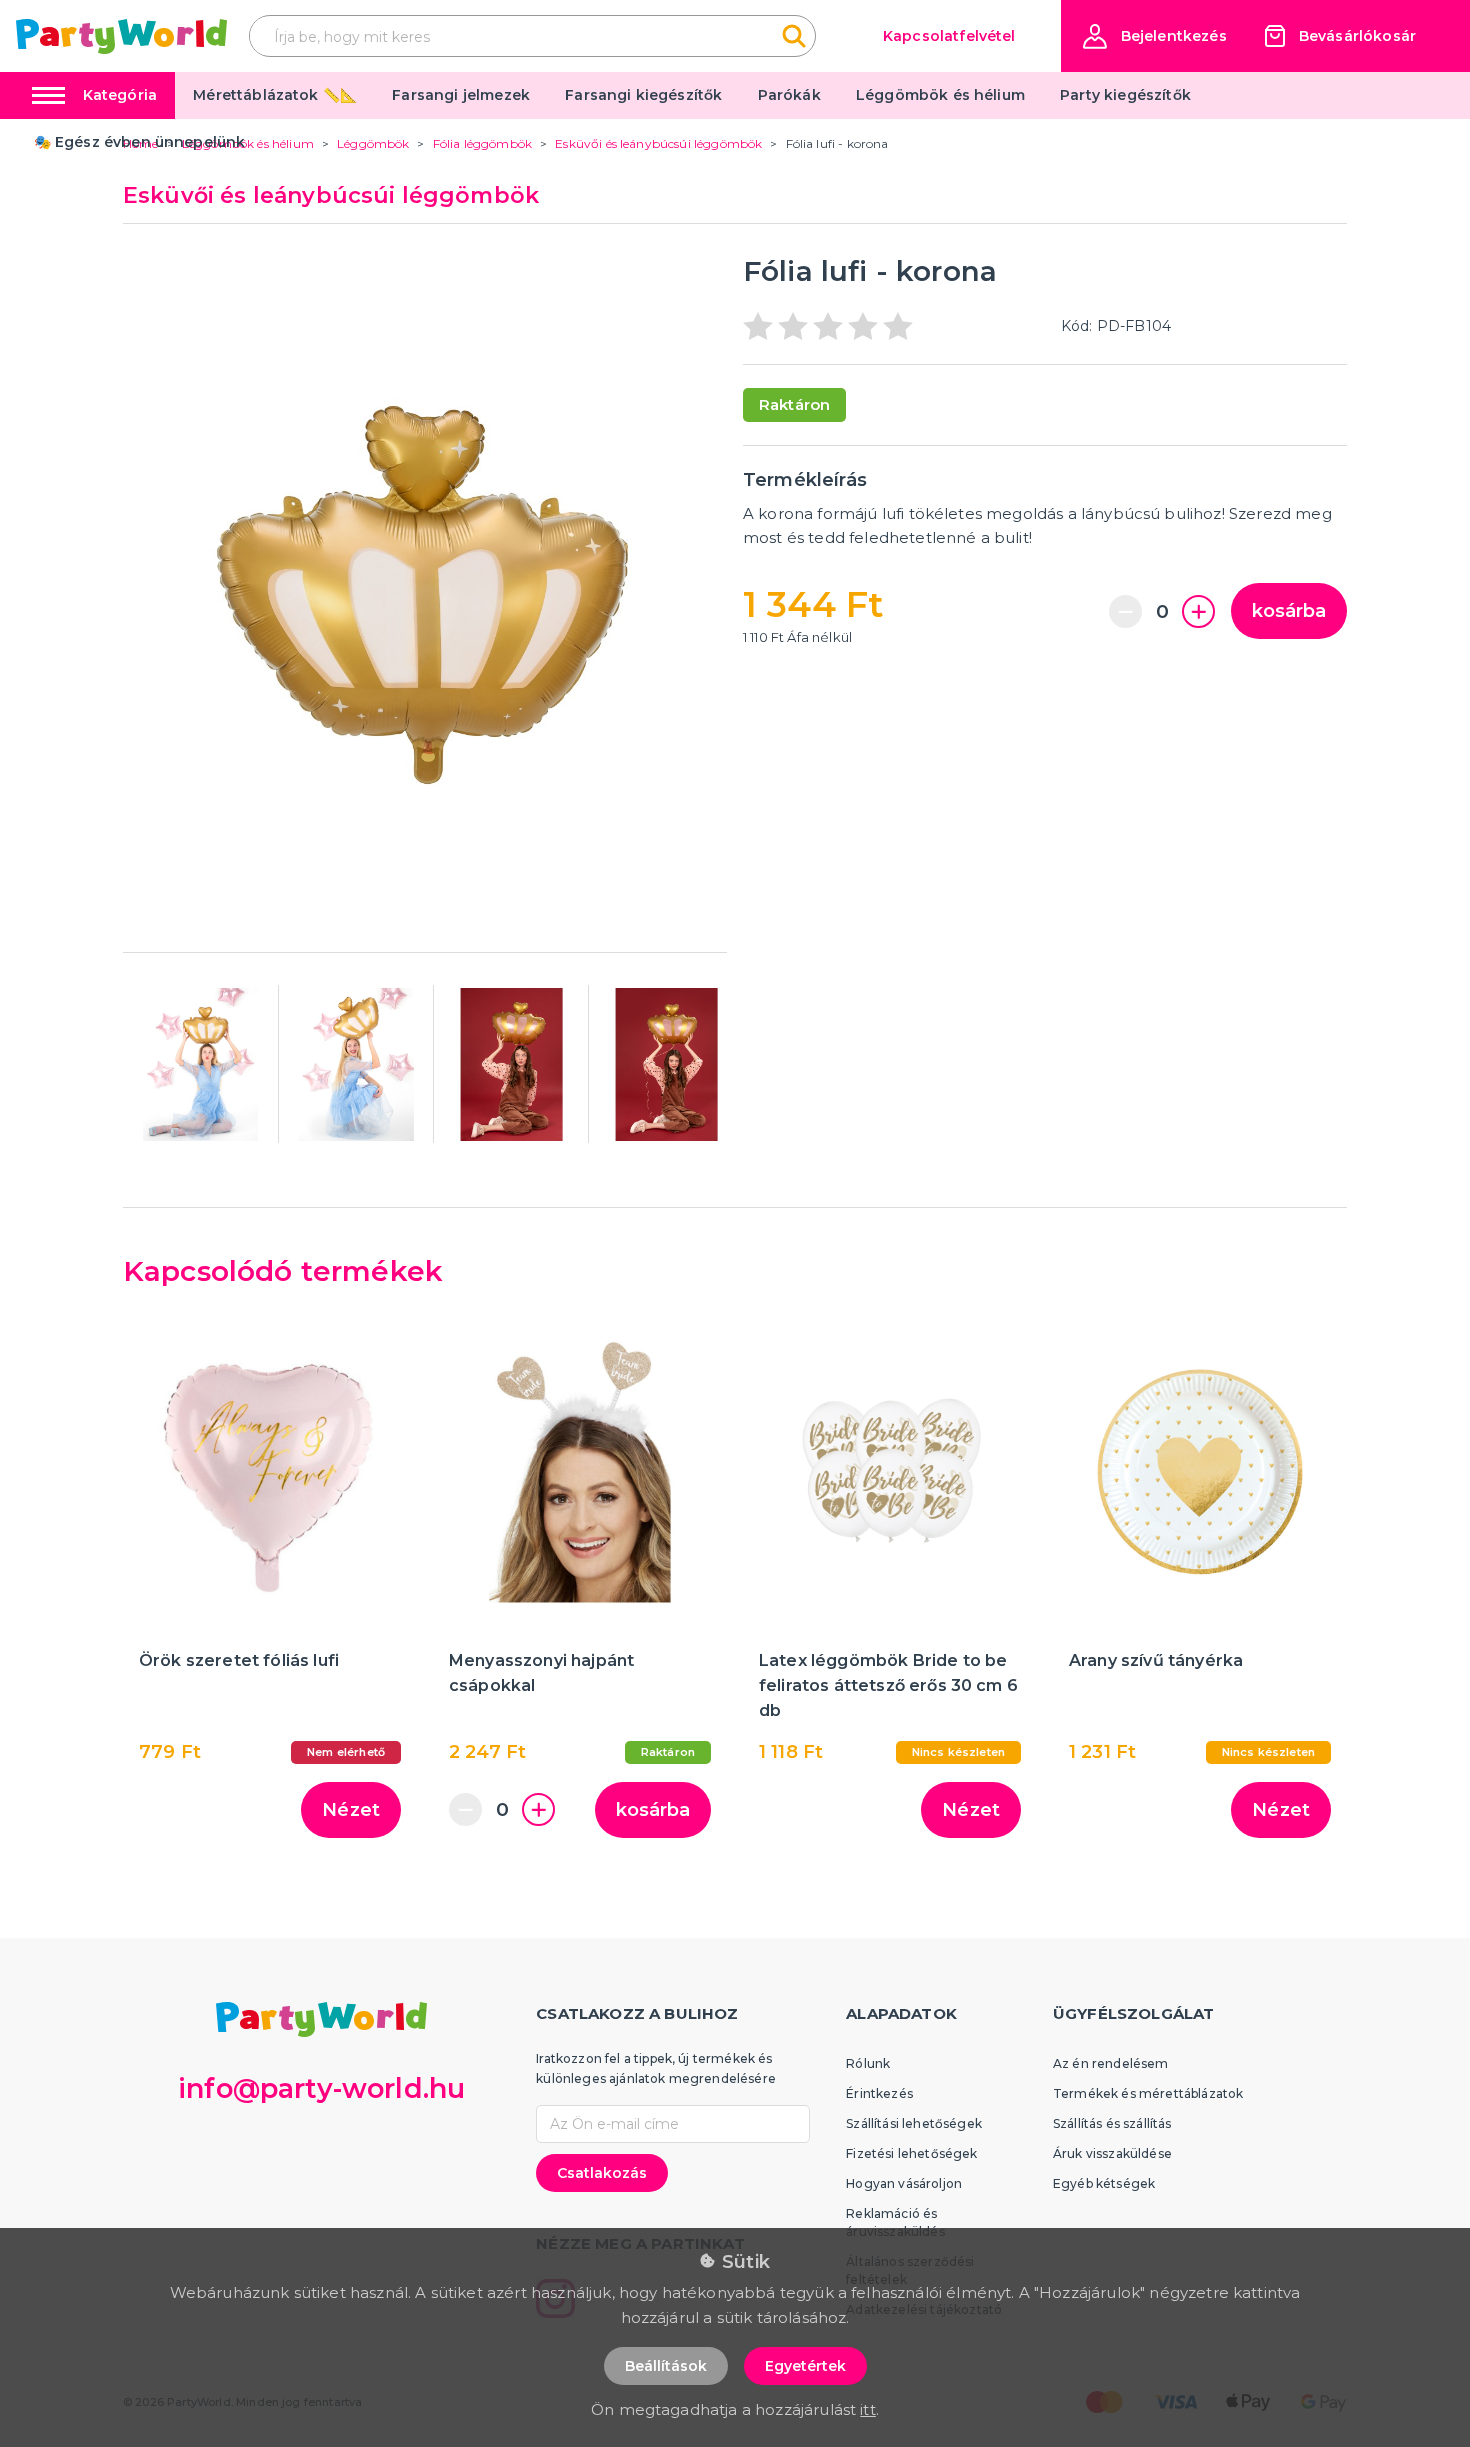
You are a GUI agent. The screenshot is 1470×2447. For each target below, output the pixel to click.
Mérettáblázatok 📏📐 (275, 95)
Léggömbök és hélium (940, 95)
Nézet (351, 1810)
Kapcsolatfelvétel (949, 36)
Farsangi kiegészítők (643, 95)
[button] (1155, 36)
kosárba (1289, 611)
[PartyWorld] (121, 36)
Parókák (789, 95)
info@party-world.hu (321, 2088)
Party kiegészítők (1125, 95)
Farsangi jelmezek (461, 95)
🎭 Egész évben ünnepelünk (140, 142)
